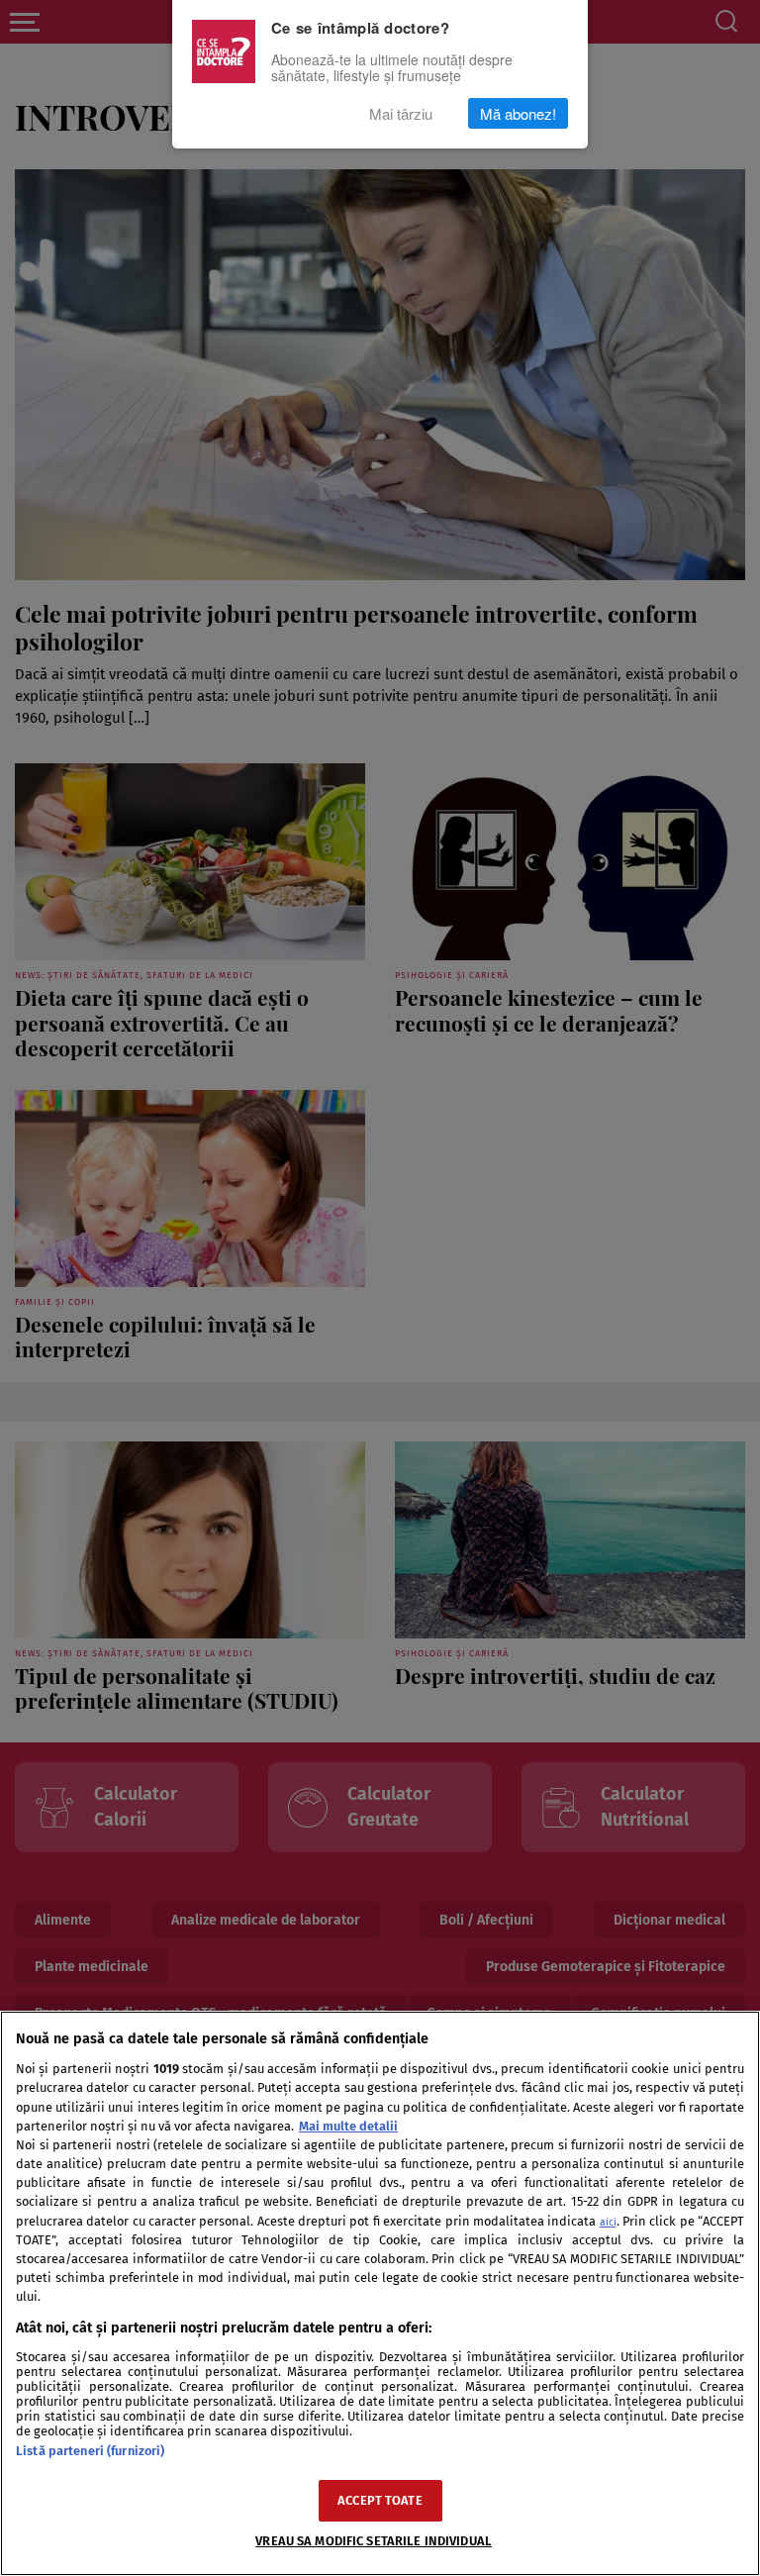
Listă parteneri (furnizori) (90, 2451)
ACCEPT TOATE (380, 2500)
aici (608, 2222)
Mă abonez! (518, 113)
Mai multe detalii (348, 2126)
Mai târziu (401, 113)
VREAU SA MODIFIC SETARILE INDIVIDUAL (374, 2541)
